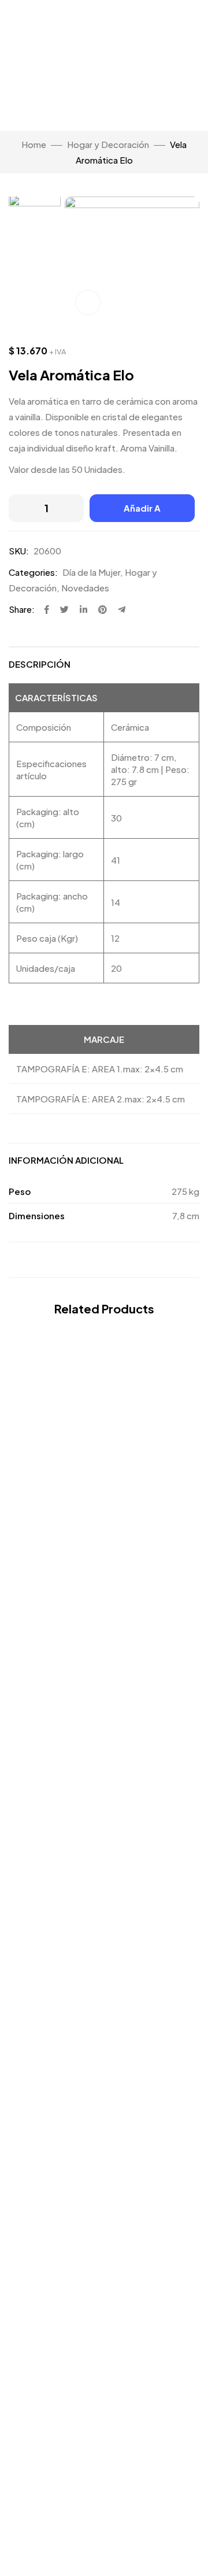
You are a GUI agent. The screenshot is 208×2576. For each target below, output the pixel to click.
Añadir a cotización (142, 512)
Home (34, 144)
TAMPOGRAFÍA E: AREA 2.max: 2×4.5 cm (101, 1099)
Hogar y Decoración (108, 144)
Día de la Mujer (91, 572)
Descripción (40, 664)
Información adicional (66, 1160)
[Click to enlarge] (88, 302)
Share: (22, 609)
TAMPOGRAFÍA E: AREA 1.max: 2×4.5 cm (100, 1069)
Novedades (85, 588)
